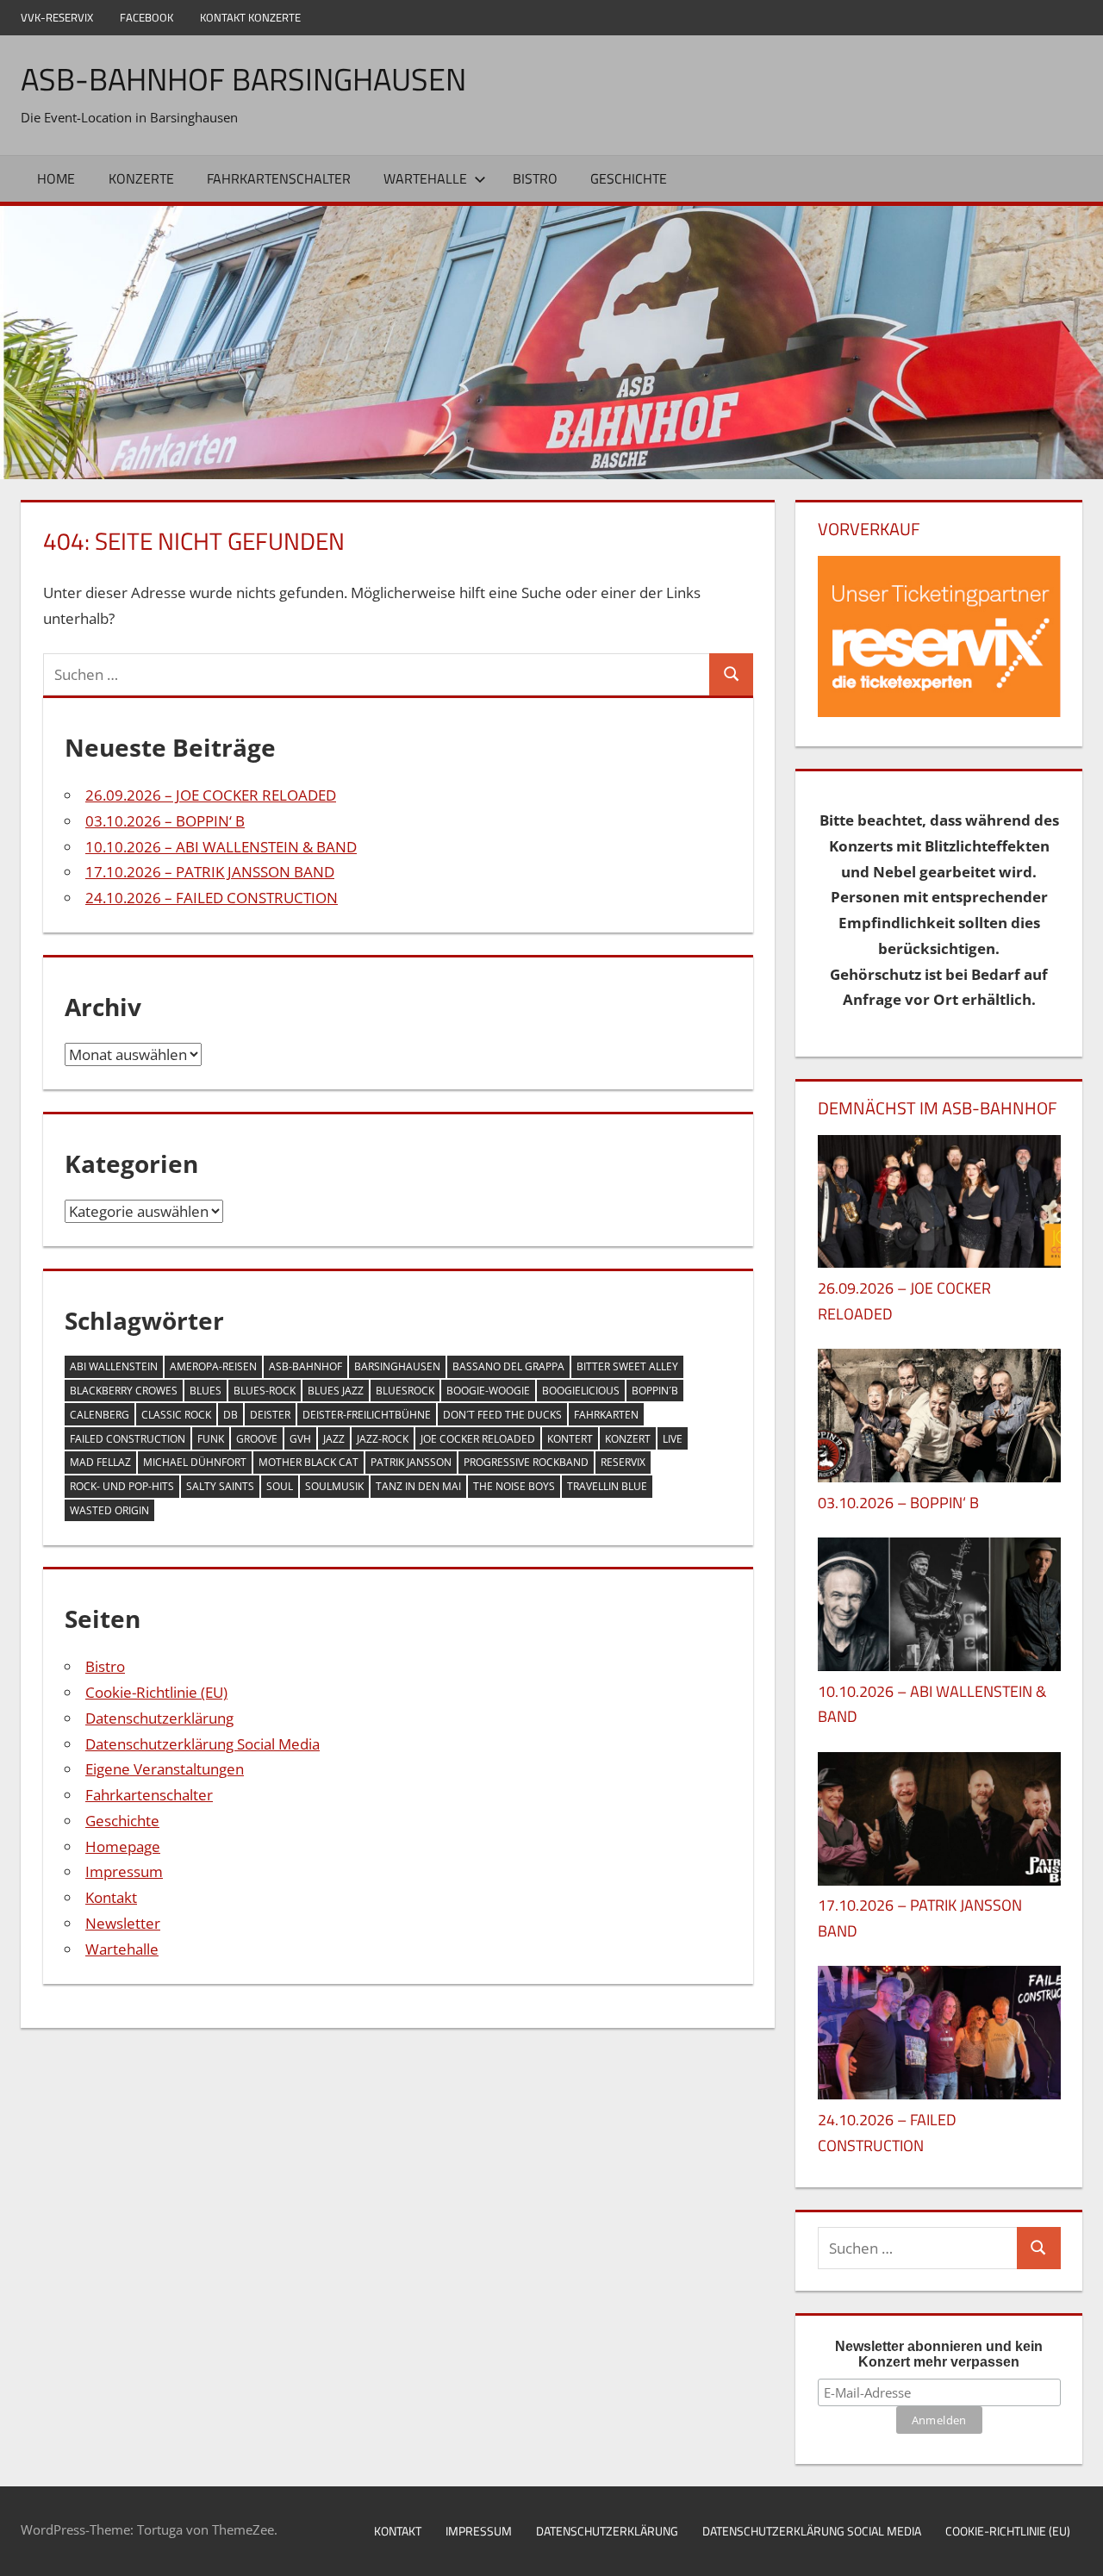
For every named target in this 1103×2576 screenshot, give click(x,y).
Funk (211, 1439)
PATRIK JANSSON (411, 1462)
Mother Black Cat (308, 1462)
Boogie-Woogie (488, 1391)
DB (231, 1415)
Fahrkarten (606, 1415)
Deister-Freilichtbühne (367, 1415)
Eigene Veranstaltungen (165, 1769)
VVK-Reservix (57, 17)
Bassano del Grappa (508, 1366)
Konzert (628, 1439)
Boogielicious (581, 1391)
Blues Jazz (336, 1391)
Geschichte (629, 178)
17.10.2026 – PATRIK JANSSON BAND (210, 872)
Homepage (123, 1846)
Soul (280, 1486)
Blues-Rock (265, 1391)
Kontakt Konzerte (250, 17)
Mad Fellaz (100, 1462)
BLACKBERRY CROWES (124, 1391)
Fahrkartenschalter (279, 178)
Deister (270, 1415)
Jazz (334, 1439)
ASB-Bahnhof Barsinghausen (243, 79)
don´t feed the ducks (502, 1415)
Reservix (623, 1462)
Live (673, 1439)
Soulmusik (334, 1486)
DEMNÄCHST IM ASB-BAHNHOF (938, 1108)
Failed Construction (128, 1439)
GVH (300, 1439)
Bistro (535, 178)
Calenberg (100, 1415)
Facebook (146, 17)
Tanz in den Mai (418, 1486)
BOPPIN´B (655, 1391)
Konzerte (141, 178)
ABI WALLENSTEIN (114, 1366)
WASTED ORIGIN (109, 1510)
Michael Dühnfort (195, 1462)
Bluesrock (405, 1391)
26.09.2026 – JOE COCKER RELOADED (211, 795)
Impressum (124, 1871)
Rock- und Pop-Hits (122, 1486)
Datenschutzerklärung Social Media (203, 1744)
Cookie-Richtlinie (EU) (156, 1692)
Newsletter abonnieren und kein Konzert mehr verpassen (939, 2354)
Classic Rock (176, 1415)
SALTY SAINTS (220, 1486)
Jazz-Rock (383, 1439)
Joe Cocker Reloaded (478, 1439)
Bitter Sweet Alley (627, 1366)
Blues (206, 1391)
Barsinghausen (397, 1366)
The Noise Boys (514, 1486)
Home (56, 178)
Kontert (570, 1439)
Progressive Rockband (526, 1462)
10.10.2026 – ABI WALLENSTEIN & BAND (221, 847)
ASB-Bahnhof (305, 1366)
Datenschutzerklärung (159, 1718)
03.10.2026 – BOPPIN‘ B (165, 821)
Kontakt (111, 1897)
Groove (257, 1439)
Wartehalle (425, 178)
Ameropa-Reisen (213, 1366)
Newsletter (123, 1923)
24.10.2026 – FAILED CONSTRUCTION (212, 898)
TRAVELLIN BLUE (607, 1486)
